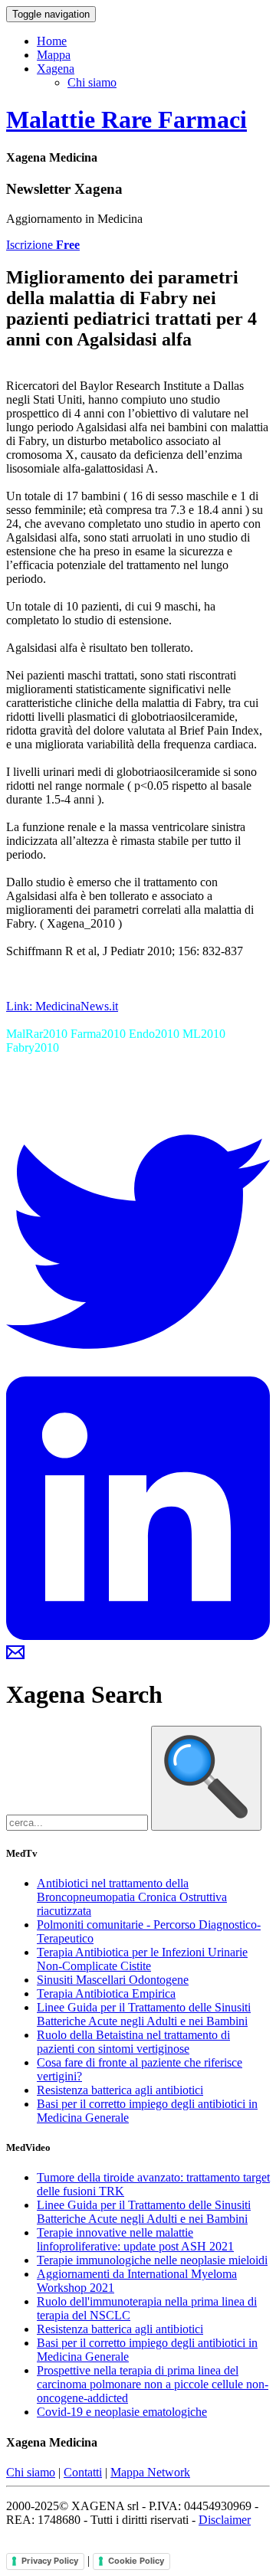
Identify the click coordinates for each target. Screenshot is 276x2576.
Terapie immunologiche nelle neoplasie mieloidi (152, 2260)
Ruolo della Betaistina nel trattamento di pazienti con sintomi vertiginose (133, 2042)
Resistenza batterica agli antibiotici (120, 2090)
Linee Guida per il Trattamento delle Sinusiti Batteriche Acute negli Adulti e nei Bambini (144, 2014)
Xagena (56, 69)
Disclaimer (225, 2520)
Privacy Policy (50, 2561)
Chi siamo (92, 82)
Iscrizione (43, 245)
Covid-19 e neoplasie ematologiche (122, 2412)
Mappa (54, 55)
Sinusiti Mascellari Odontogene (113, 1980)
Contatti (83, 2472)
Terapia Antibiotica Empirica (106, 1993)
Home (52, 41)
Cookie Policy (136, 2561)
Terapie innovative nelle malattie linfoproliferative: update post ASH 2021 (135, 2239)
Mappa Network (150, 2472)
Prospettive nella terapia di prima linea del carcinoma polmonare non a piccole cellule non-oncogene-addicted (153, 2384)
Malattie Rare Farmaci (127, 119)
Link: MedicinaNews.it (62, 1006)
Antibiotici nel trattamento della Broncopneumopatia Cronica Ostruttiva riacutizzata (132, 1897)
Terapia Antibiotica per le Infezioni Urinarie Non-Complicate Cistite (142, 1959)
